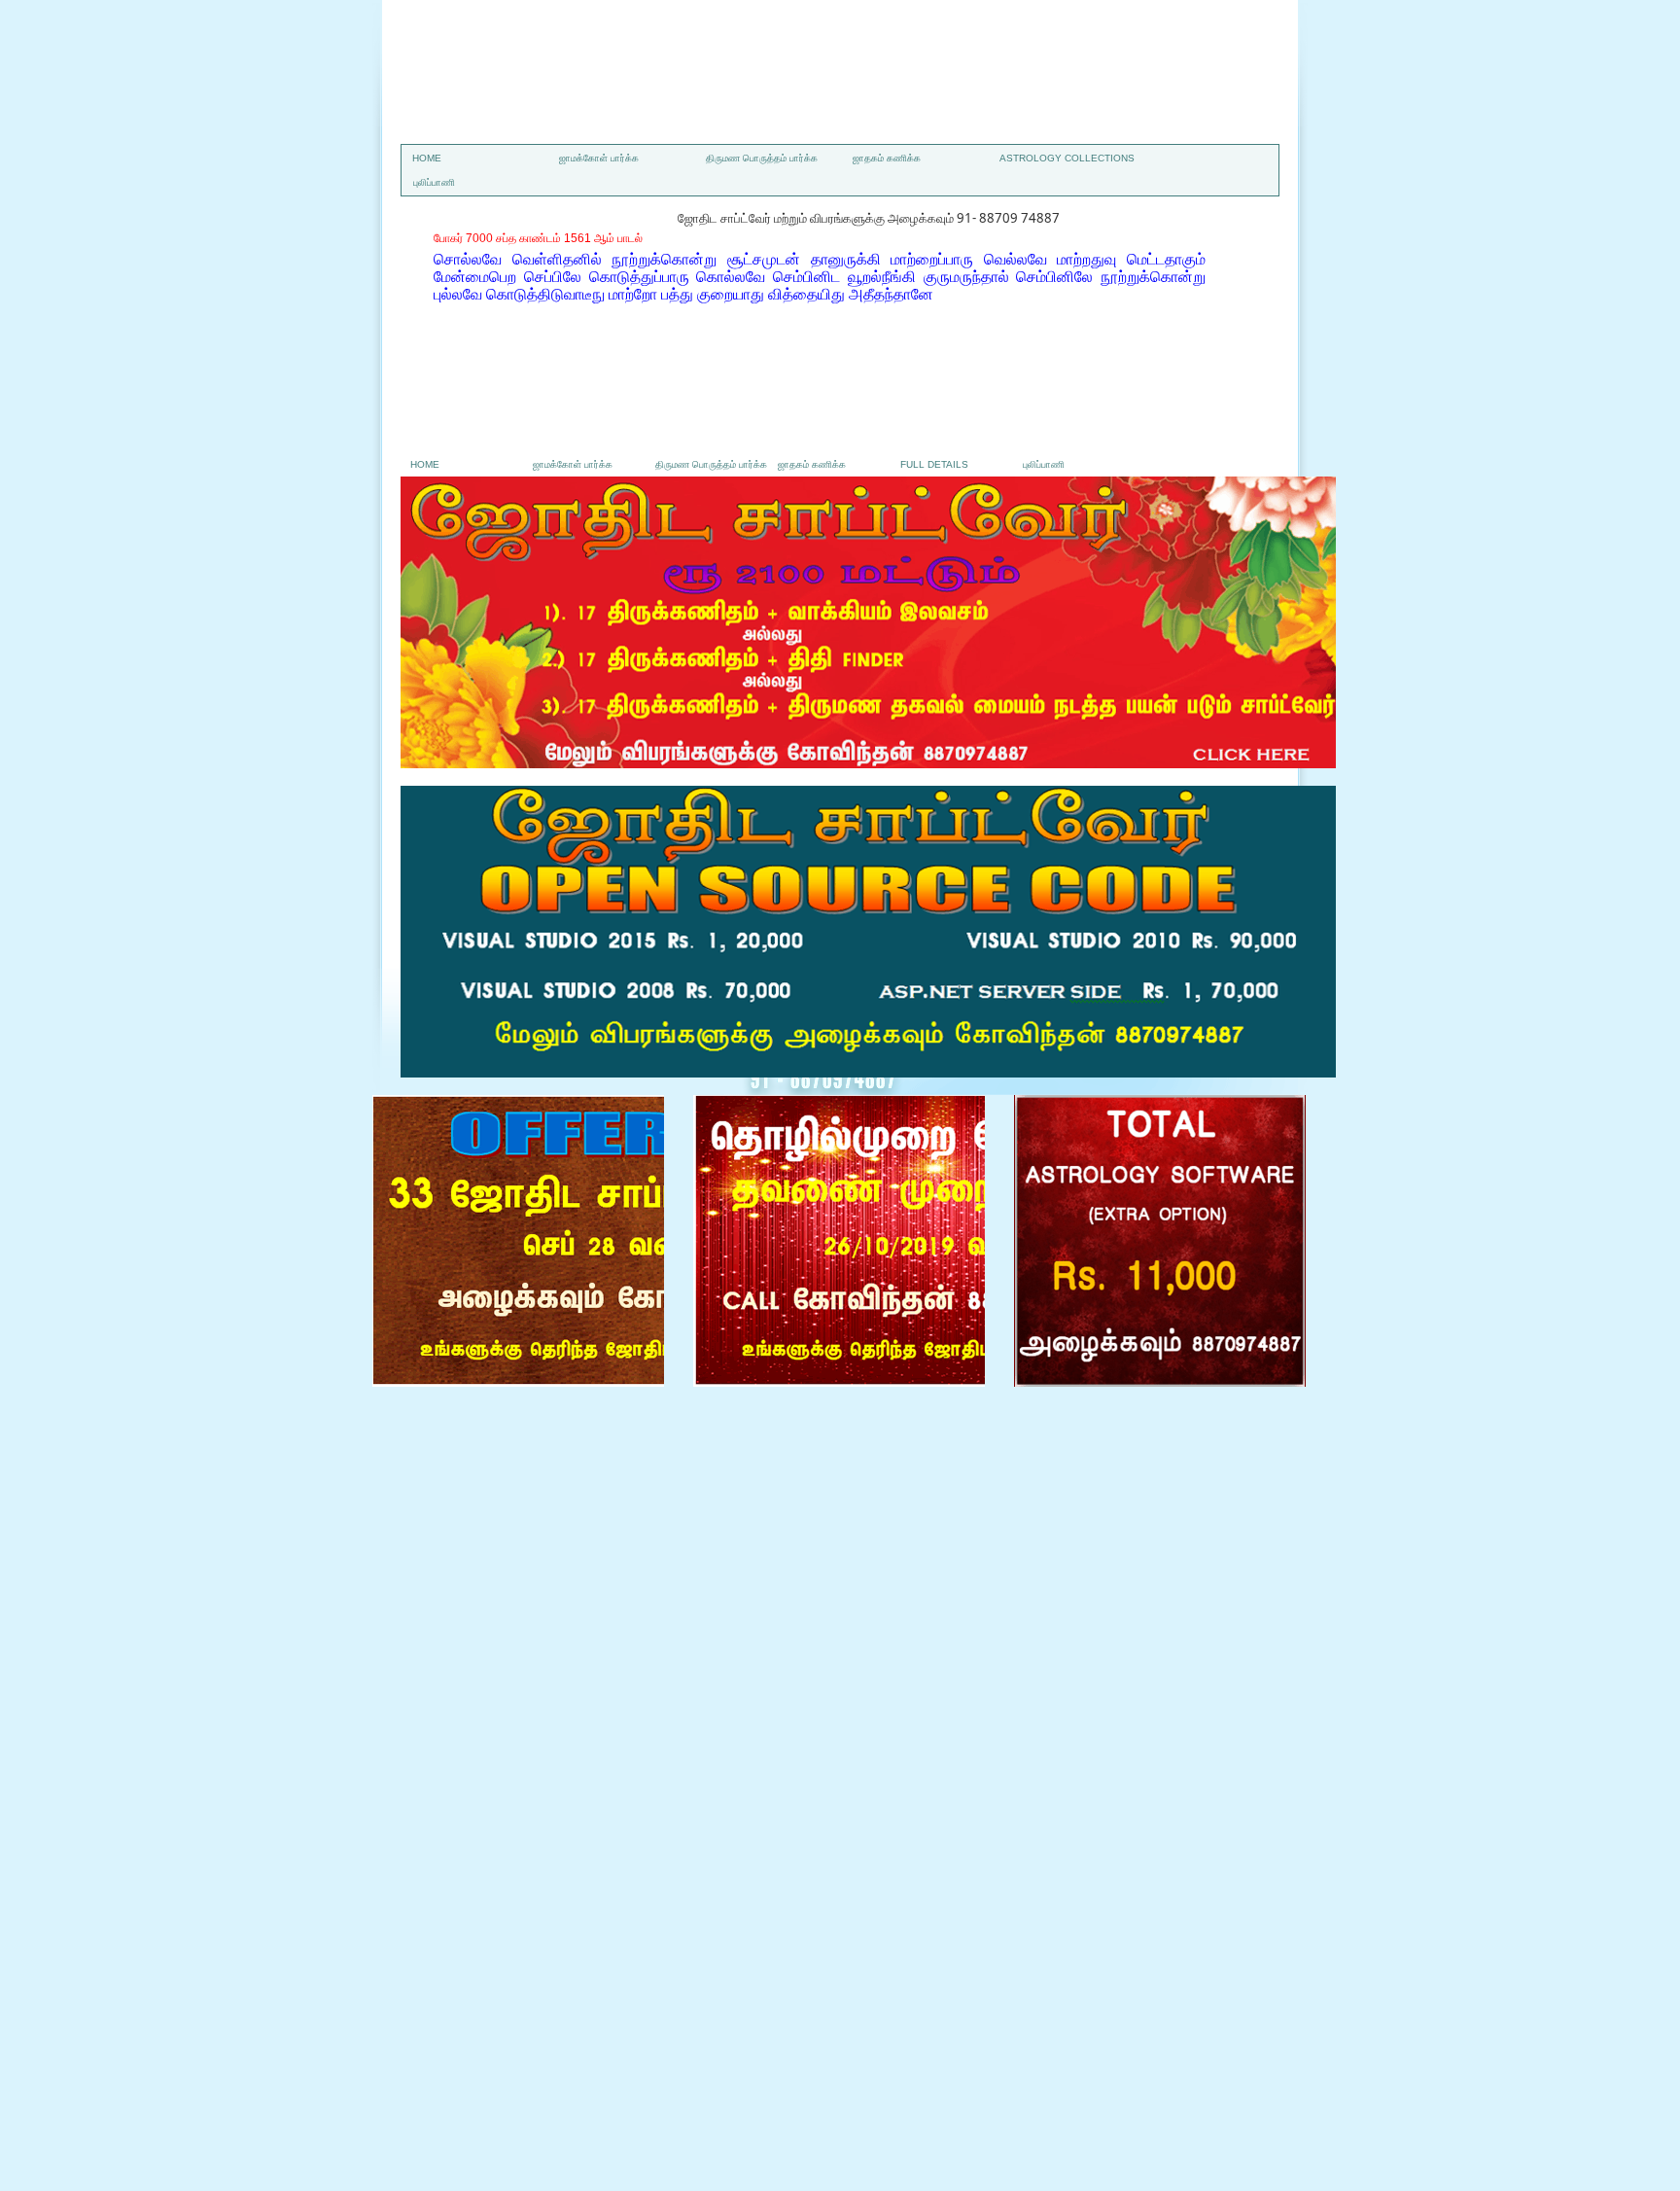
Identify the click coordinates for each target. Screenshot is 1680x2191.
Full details (934, 464)
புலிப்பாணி (434, 182)
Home (427, 158)
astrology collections (1067, 158)
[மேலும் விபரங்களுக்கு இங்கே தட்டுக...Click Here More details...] (868, 763)
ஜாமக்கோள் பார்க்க (599, 158)
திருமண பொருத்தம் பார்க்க (762, 158)
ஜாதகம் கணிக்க (887, 158)
